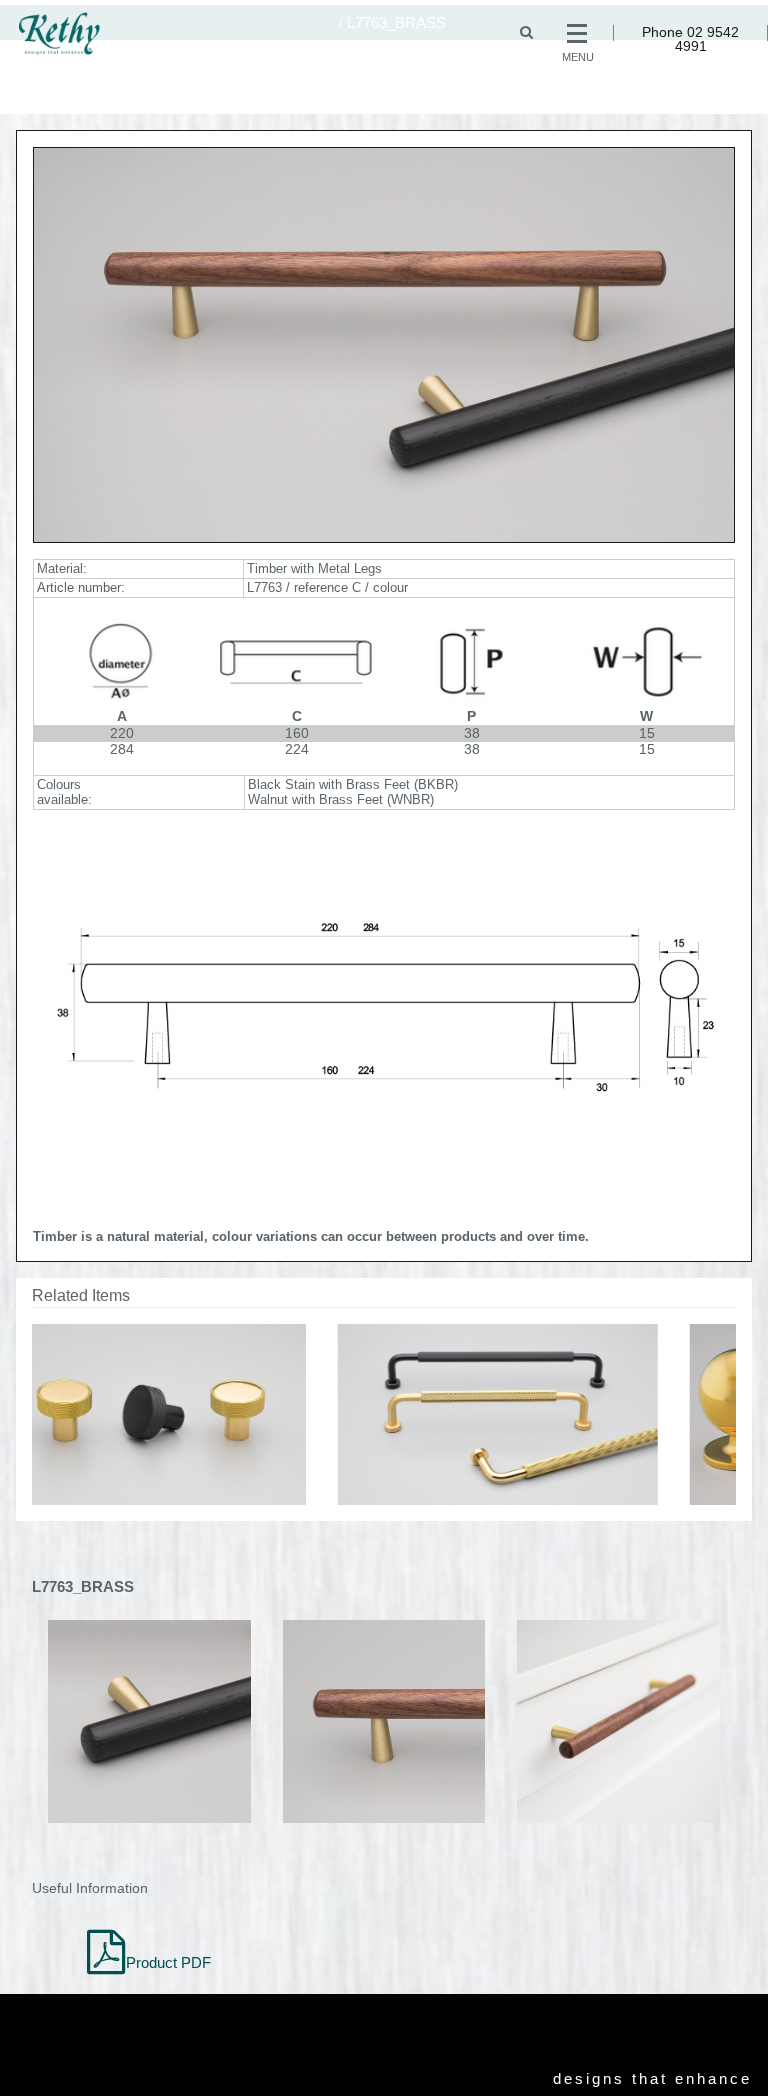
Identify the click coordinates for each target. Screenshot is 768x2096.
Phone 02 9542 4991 (690, 39)
